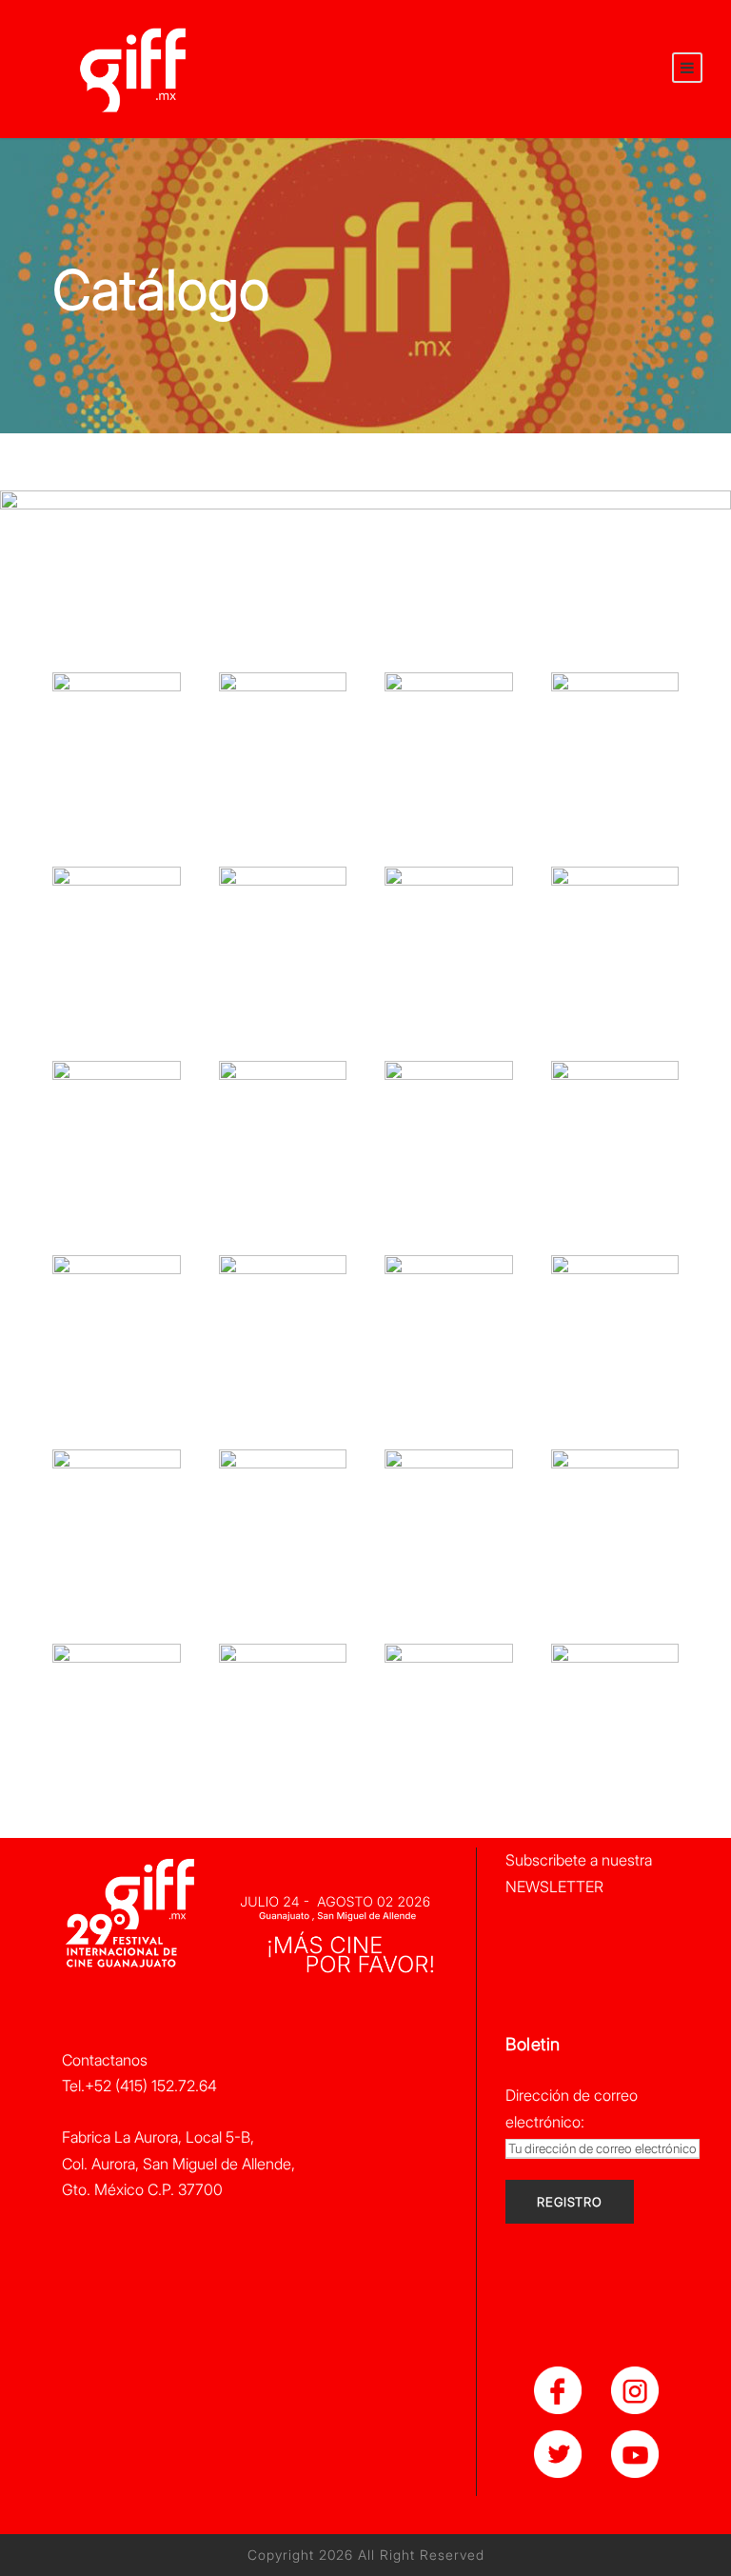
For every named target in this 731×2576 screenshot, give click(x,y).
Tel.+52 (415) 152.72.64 (139, 2086)
